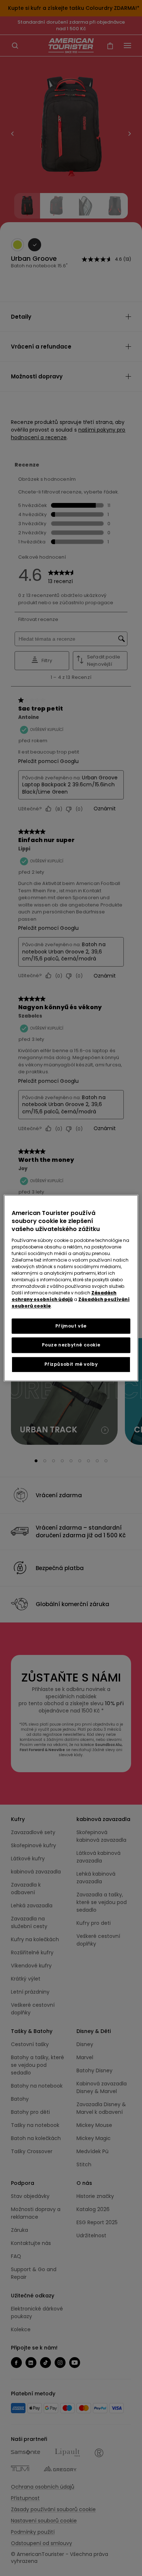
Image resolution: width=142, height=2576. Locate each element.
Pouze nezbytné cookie (71, 1345)
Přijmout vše (71, 1326)
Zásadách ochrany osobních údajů (64, 1296)
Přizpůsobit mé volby (71, 1364)
